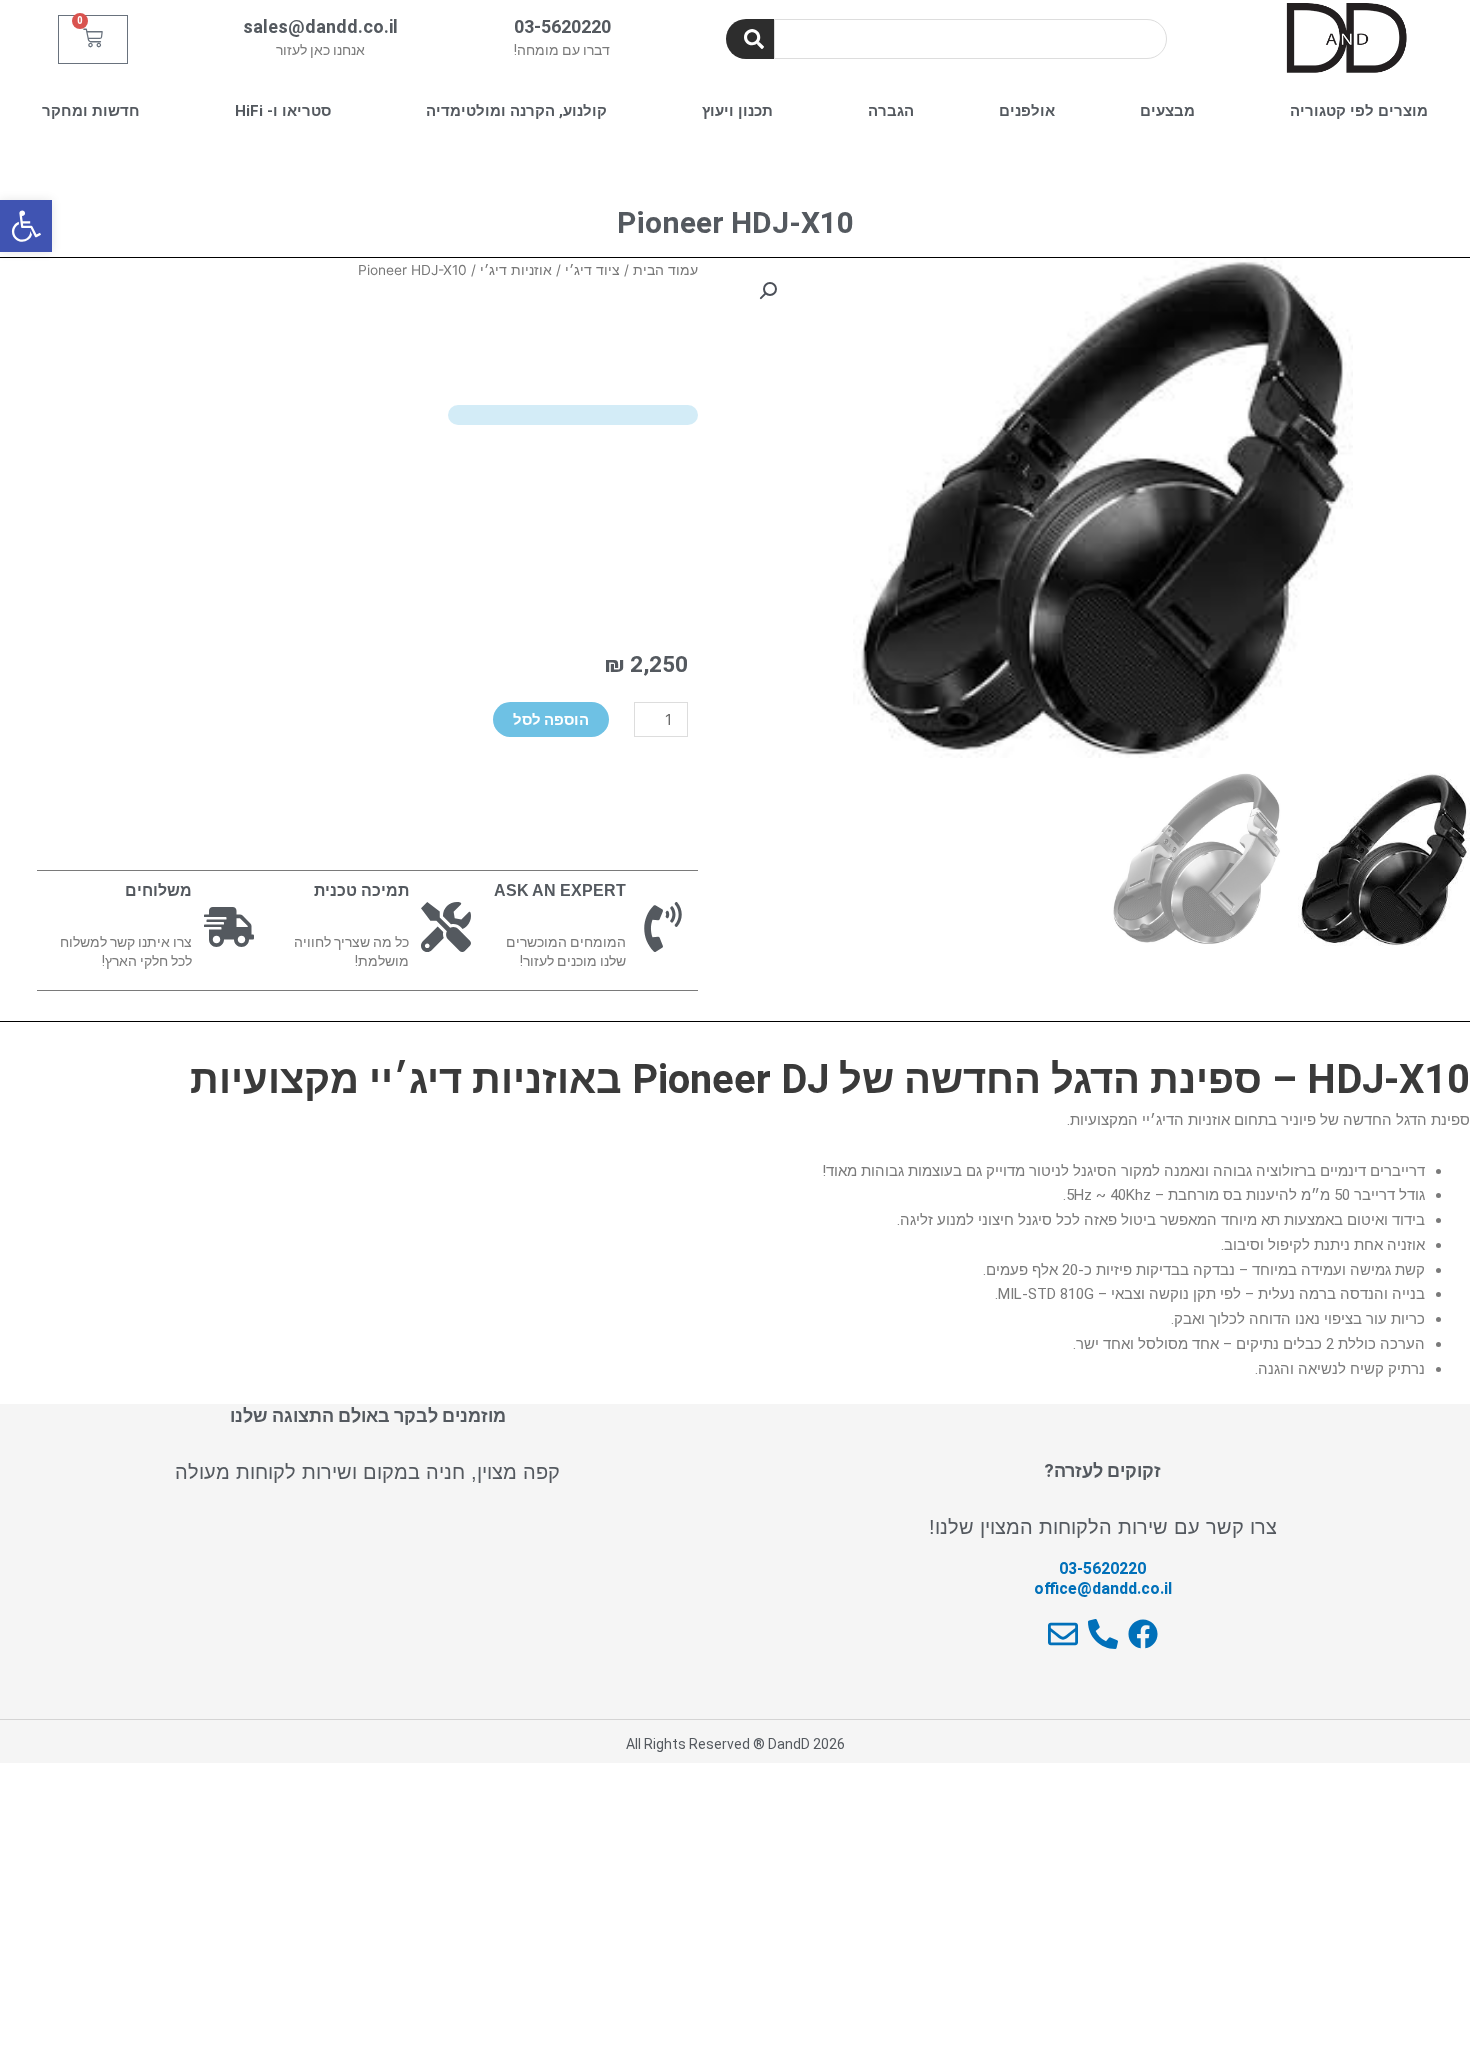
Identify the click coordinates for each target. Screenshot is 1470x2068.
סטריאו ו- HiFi (283, 111)
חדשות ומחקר (91, 111)
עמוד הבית (665, 270)
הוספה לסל (551, 719)
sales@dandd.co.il (320, 26)
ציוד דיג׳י (592, 270)
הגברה (891, 111)
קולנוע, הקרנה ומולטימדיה (516, 111)
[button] (26, 226)
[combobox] (970, 39)
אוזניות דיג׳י (516, 270)
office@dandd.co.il (1103, 1588)
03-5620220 (562, 26)
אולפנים (1027, 111)
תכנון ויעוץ (737, 111)
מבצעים (1167, 111)
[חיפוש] (750, 39)
